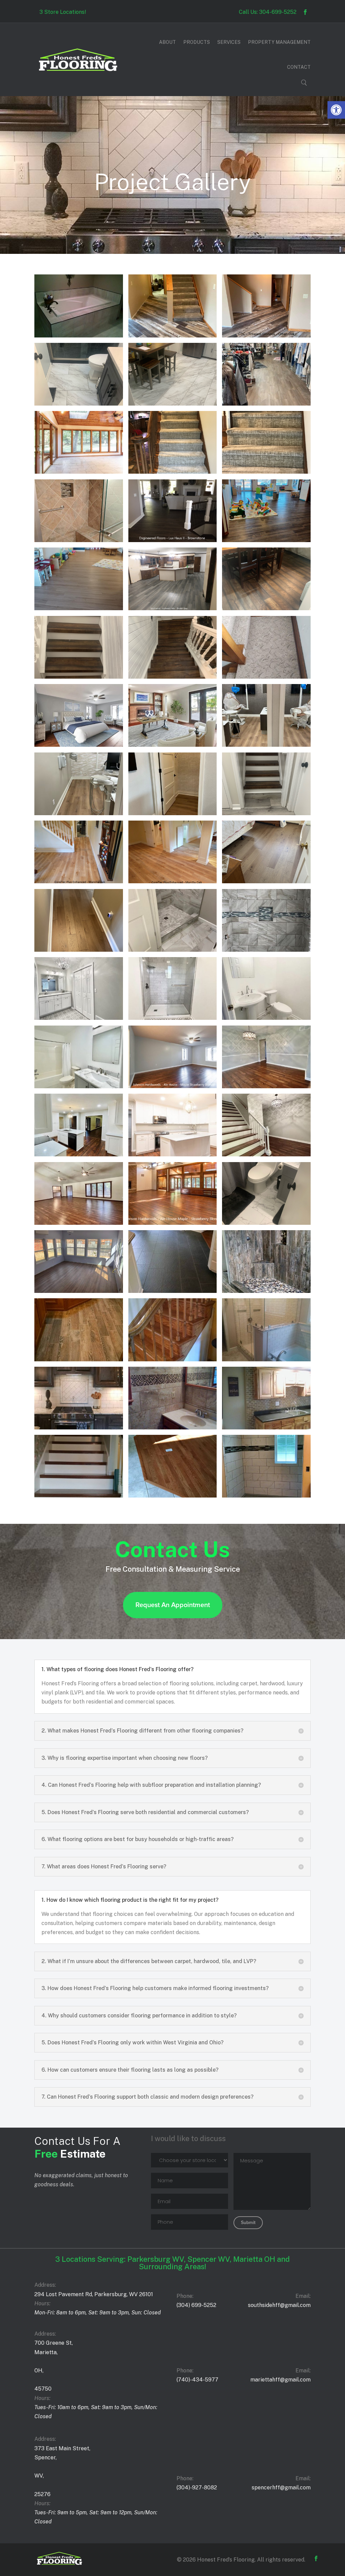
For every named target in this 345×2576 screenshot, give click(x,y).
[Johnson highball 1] (172, 677)
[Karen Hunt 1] (172, 608)
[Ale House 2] (79, 1223)
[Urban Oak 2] (266, 336)
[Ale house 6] (266, 1086)
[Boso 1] (172, 881)
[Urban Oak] (172, 336)
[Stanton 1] (266, 472)
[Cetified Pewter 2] (266, 813)
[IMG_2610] (172, 745)
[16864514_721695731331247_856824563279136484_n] (266, 1359)
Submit (248, 2223)
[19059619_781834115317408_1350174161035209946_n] (266, 1291)
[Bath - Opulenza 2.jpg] (79, 1018)
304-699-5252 (278, 12)
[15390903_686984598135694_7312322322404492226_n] (172, 1428)
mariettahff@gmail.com (280, 2380)
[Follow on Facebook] (305, 12)
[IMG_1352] (266, 745)
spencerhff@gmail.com (281, 2488)
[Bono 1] (79, 950)
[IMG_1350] (79, 813)
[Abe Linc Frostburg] (266, 1223)
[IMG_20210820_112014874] (266, 677)
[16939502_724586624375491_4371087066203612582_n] (172, 1359)
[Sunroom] (79, 472)
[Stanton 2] (172, 472)
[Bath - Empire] (79, 1086)
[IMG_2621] (79, 745)
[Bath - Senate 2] (266, 950)
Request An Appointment (173, 1605)
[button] (336, 110)
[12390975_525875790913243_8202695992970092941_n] (79, 336)
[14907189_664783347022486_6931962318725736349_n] (79, 1496)
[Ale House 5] (79, 1154)
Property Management (279, 42)
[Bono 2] (266, 881)
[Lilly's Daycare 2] (266, 540)
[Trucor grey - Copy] (172, 404)
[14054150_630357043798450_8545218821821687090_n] (172, 1496)
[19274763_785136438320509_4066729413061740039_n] (172, 1291)
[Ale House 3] (266, 1154)
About (167, 42)
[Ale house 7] (172, 1086)
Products (197, 42)
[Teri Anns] (266, 404)
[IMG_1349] (172, 813)
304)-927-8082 (197, 2488)
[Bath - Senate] (172, 950)
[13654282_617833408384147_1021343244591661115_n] (266, 1496)
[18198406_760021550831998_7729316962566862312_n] (79, 1359)
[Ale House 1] (172, 1223)
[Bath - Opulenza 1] (172, 1018)
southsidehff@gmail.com (279, 2305)
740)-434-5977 (198, 2380)
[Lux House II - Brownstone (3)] (172, 540)
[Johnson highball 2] (79, 677)
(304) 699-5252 (196, 2305)
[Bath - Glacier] (266, 1018)
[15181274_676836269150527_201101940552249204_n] (266, 1428)
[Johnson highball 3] (266, 608)
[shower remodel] (79, 540)
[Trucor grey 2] (79, 404)
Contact (299, 67)
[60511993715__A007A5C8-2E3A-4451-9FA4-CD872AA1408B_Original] (79, 1291)
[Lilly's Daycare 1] (79, 608)
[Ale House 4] (172, 1154)
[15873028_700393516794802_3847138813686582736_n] (79, 1428)
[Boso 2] (79, 881)
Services (229, 42)
